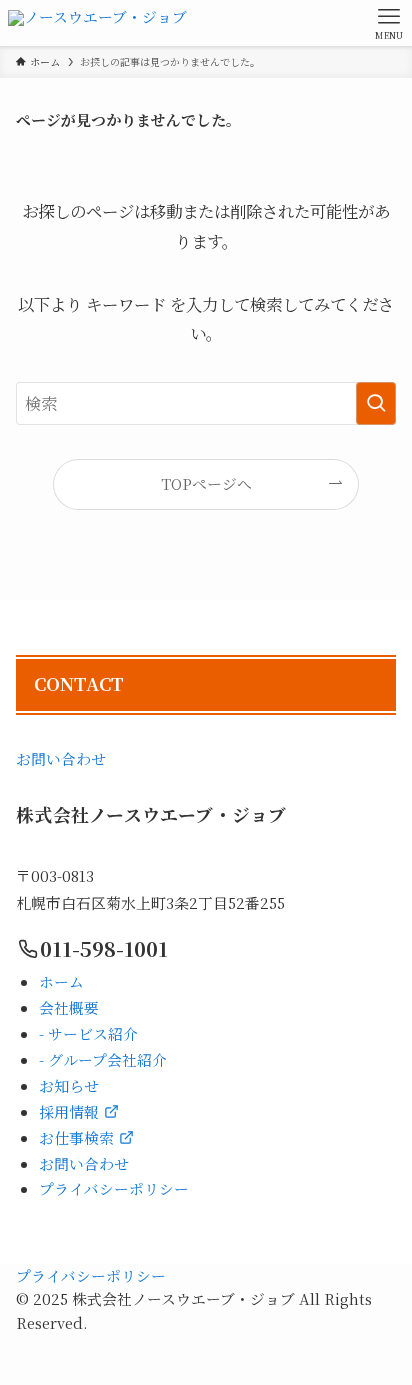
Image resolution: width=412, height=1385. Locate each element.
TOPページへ (206, 483)
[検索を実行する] (376, 403)
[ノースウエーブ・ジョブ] (97, 23)
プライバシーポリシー (91, 1275)
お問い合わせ (61, 758)
